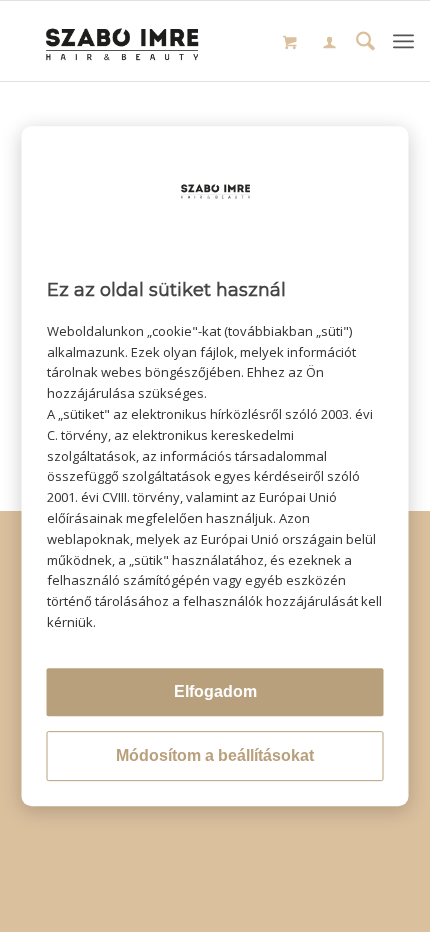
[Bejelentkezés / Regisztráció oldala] (329, 44)
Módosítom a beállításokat (215, 755)
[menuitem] (329, 45)
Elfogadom (215, 691)
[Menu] (403, 41)
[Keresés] (365, 43)
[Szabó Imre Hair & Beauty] (123, 41)
